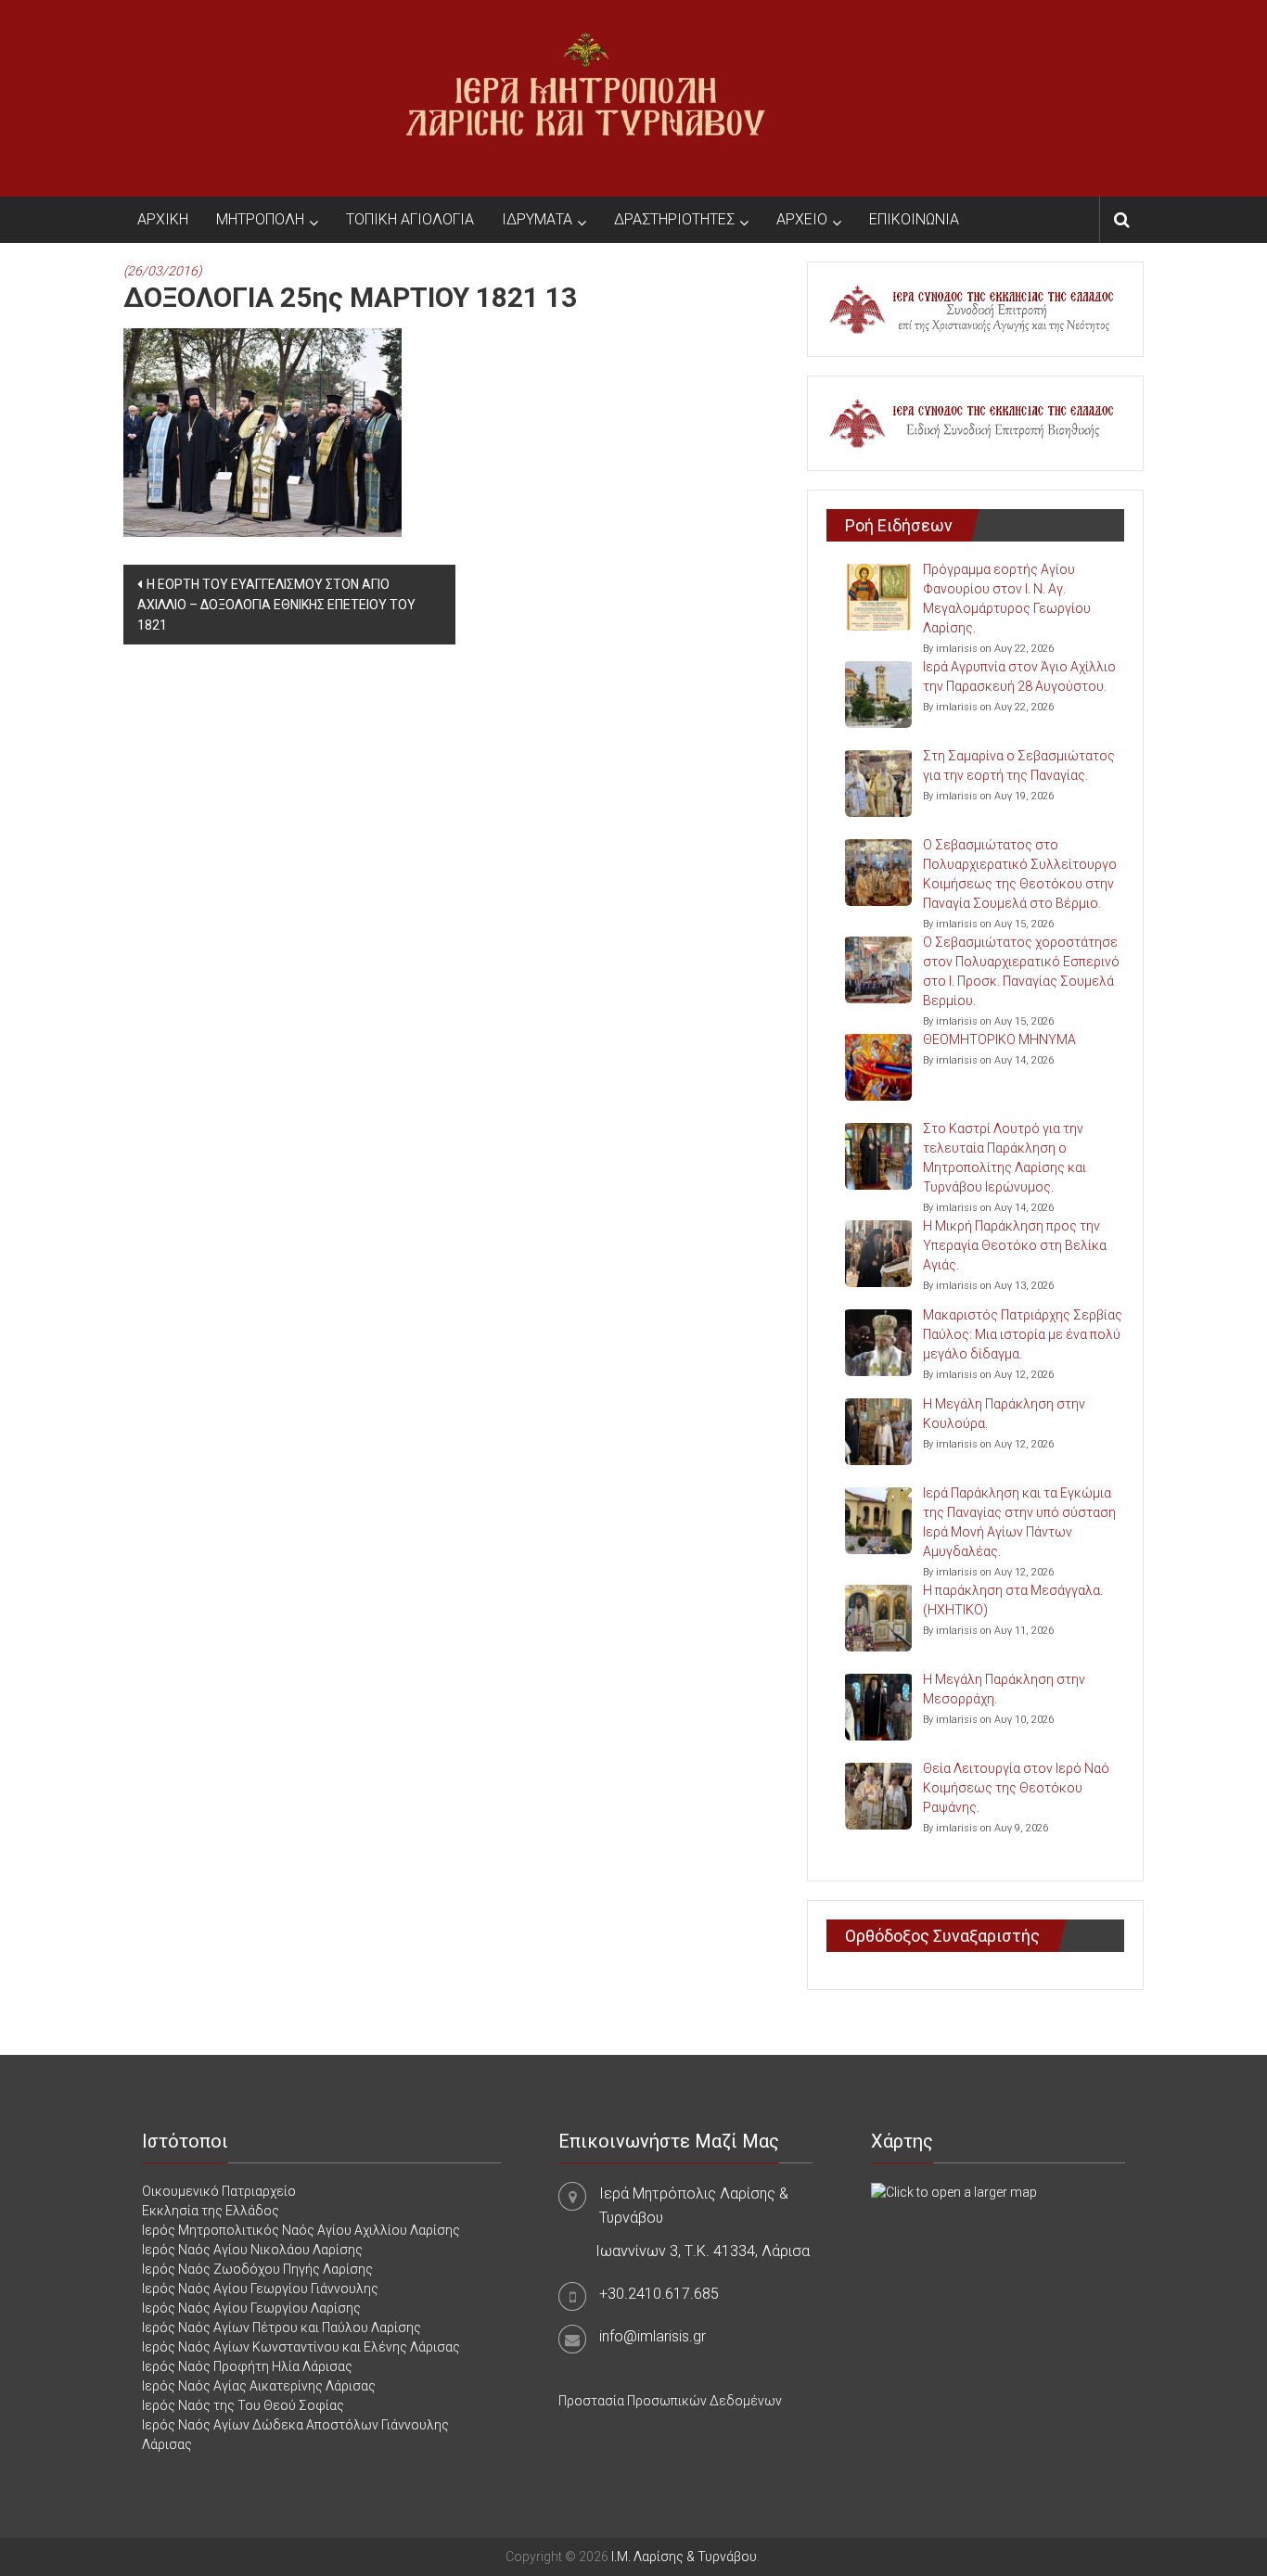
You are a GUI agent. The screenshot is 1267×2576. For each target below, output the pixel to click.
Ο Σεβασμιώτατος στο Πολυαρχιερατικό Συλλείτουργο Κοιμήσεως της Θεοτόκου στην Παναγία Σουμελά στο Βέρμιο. (1020, 874)
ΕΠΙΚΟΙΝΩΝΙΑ (914, 219)
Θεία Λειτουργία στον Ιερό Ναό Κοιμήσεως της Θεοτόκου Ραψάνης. (1016, 1788)
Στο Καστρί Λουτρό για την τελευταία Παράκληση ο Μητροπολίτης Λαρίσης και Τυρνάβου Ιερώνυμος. (1005, 1158)
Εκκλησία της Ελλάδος (211, 2211)
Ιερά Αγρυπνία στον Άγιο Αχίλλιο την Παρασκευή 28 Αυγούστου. (1019, 676)
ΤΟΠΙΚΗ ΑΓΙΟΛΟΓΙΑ (410, 219)
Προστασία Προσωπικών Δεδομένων (670, 2401)
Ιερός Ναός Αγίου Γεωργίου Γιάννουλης (260, 2289)
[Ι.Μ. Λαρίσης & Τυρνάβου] (585, 97)
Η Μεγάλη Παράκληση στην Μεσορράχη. (1004, 1689)
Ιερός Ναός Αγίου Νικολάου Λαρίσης (252, 2250)
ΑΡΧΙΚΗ (163, 219)
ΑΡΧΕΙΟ (802, 219)
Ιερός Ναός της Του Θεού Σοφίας (243, 2405)
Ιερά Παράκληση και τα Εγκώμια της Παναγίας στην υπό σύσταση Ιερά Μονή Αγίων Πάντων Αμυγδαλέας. (1019, 1522)
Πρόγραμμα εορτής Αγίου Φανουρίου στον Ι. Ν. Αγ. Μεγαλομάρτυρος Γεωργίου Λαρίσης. (1007, 599)
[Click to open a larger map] (954, 2191)
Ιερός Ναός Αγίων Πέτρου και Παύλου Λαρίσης (282, 2327)
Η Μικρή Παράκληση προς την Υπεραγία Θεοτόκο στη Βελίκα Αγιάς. (1015, 1245)
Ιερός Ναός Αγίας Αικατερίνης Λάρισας (259, 2386)
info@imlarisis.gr (653, 2336)
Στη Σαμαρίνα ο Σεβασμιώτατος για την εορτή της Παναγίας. (1019, 765)
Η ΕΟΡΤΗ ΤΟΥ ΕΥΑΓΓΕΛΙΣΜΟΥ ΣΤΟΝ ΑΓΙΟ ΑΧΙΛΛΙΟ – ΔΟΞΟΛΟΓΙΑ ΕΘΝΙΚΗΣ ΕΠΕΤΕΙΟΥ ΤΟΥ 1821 (276, 605)
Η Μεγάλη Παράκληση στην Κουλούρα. (1004, 1414)
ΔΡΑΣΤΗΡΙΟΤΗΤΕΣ (674, 219)
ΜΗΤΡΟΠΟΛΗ (260, 219)
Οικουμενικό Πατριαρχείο (219, 2191)
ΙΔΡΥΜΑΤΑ (537, 219)
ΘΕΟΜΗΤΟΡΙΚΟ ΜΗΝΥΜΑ (999, 1039)
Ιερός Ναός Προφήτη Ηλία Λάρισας (247, 2366)
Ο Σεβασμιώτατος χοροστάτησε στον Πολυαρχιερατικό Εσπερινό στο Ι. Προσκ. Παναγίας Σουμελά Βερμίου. (1021, 971)
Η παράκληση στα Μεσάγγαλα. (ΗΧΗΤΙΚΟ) (1013, 1600)
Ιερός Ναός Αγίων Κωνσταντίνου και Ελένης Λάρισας (301, 2347)
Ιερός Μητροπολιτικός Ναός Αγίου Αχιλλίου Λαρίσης (301, 2230)
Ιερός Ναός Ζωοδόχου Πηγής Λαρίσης (257, 2269)
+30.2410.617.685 (659, 2294)
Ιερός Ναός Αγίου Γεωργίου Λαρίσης (251, 2308)
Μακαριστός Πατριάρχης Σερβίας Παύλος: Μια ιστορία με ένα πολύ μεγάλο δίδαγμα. (1023, 1334)
